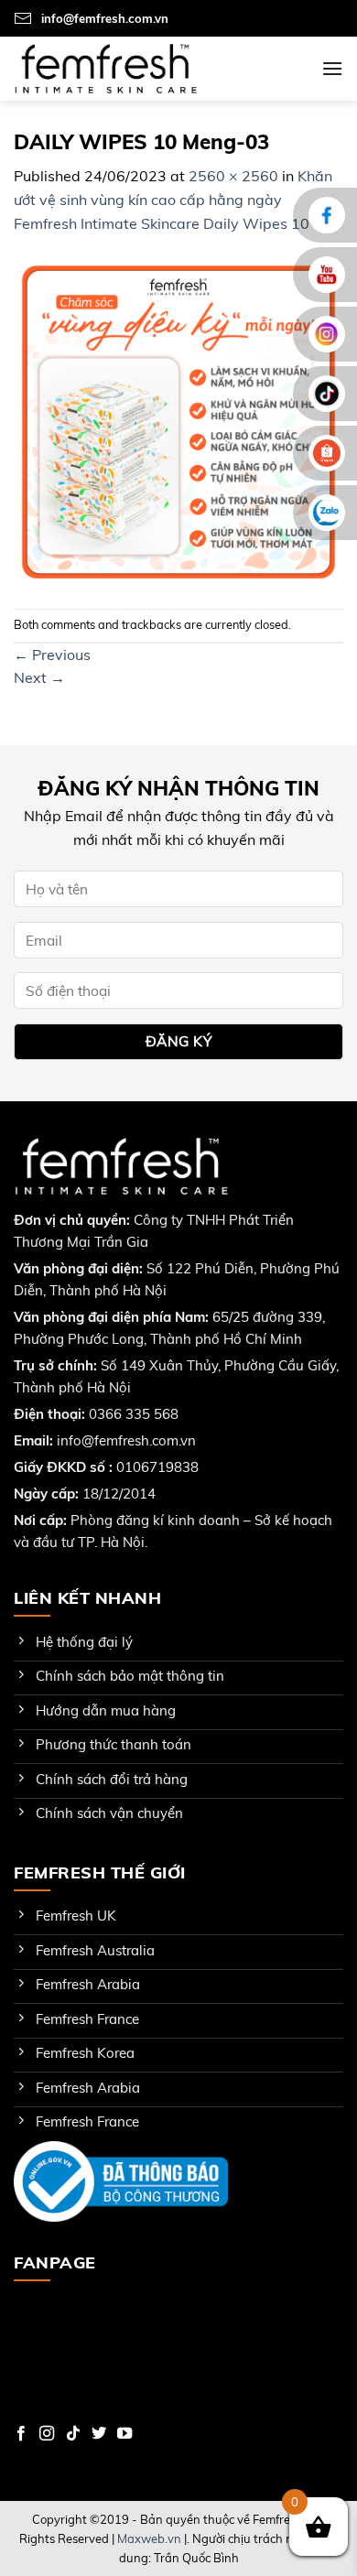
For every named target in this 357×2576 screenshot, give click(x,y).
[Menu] (332, 68)
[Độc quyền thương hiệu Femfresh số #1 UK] (105, 68)
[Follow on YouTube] (124, 2434)
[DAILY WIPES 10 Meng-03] (178, 420)
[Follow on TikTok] (73, 2434)
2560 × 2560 (233, 176)
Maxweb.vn (149, 2538)
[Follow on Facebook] (21, 2434)
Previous (52, 655)
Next (39, 677)
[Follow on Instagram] (47, 2434)
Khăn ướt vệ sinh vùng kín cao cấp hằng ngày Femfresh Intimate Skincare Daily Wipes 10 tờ (173, 199)
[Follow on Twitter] (99, 2434)
